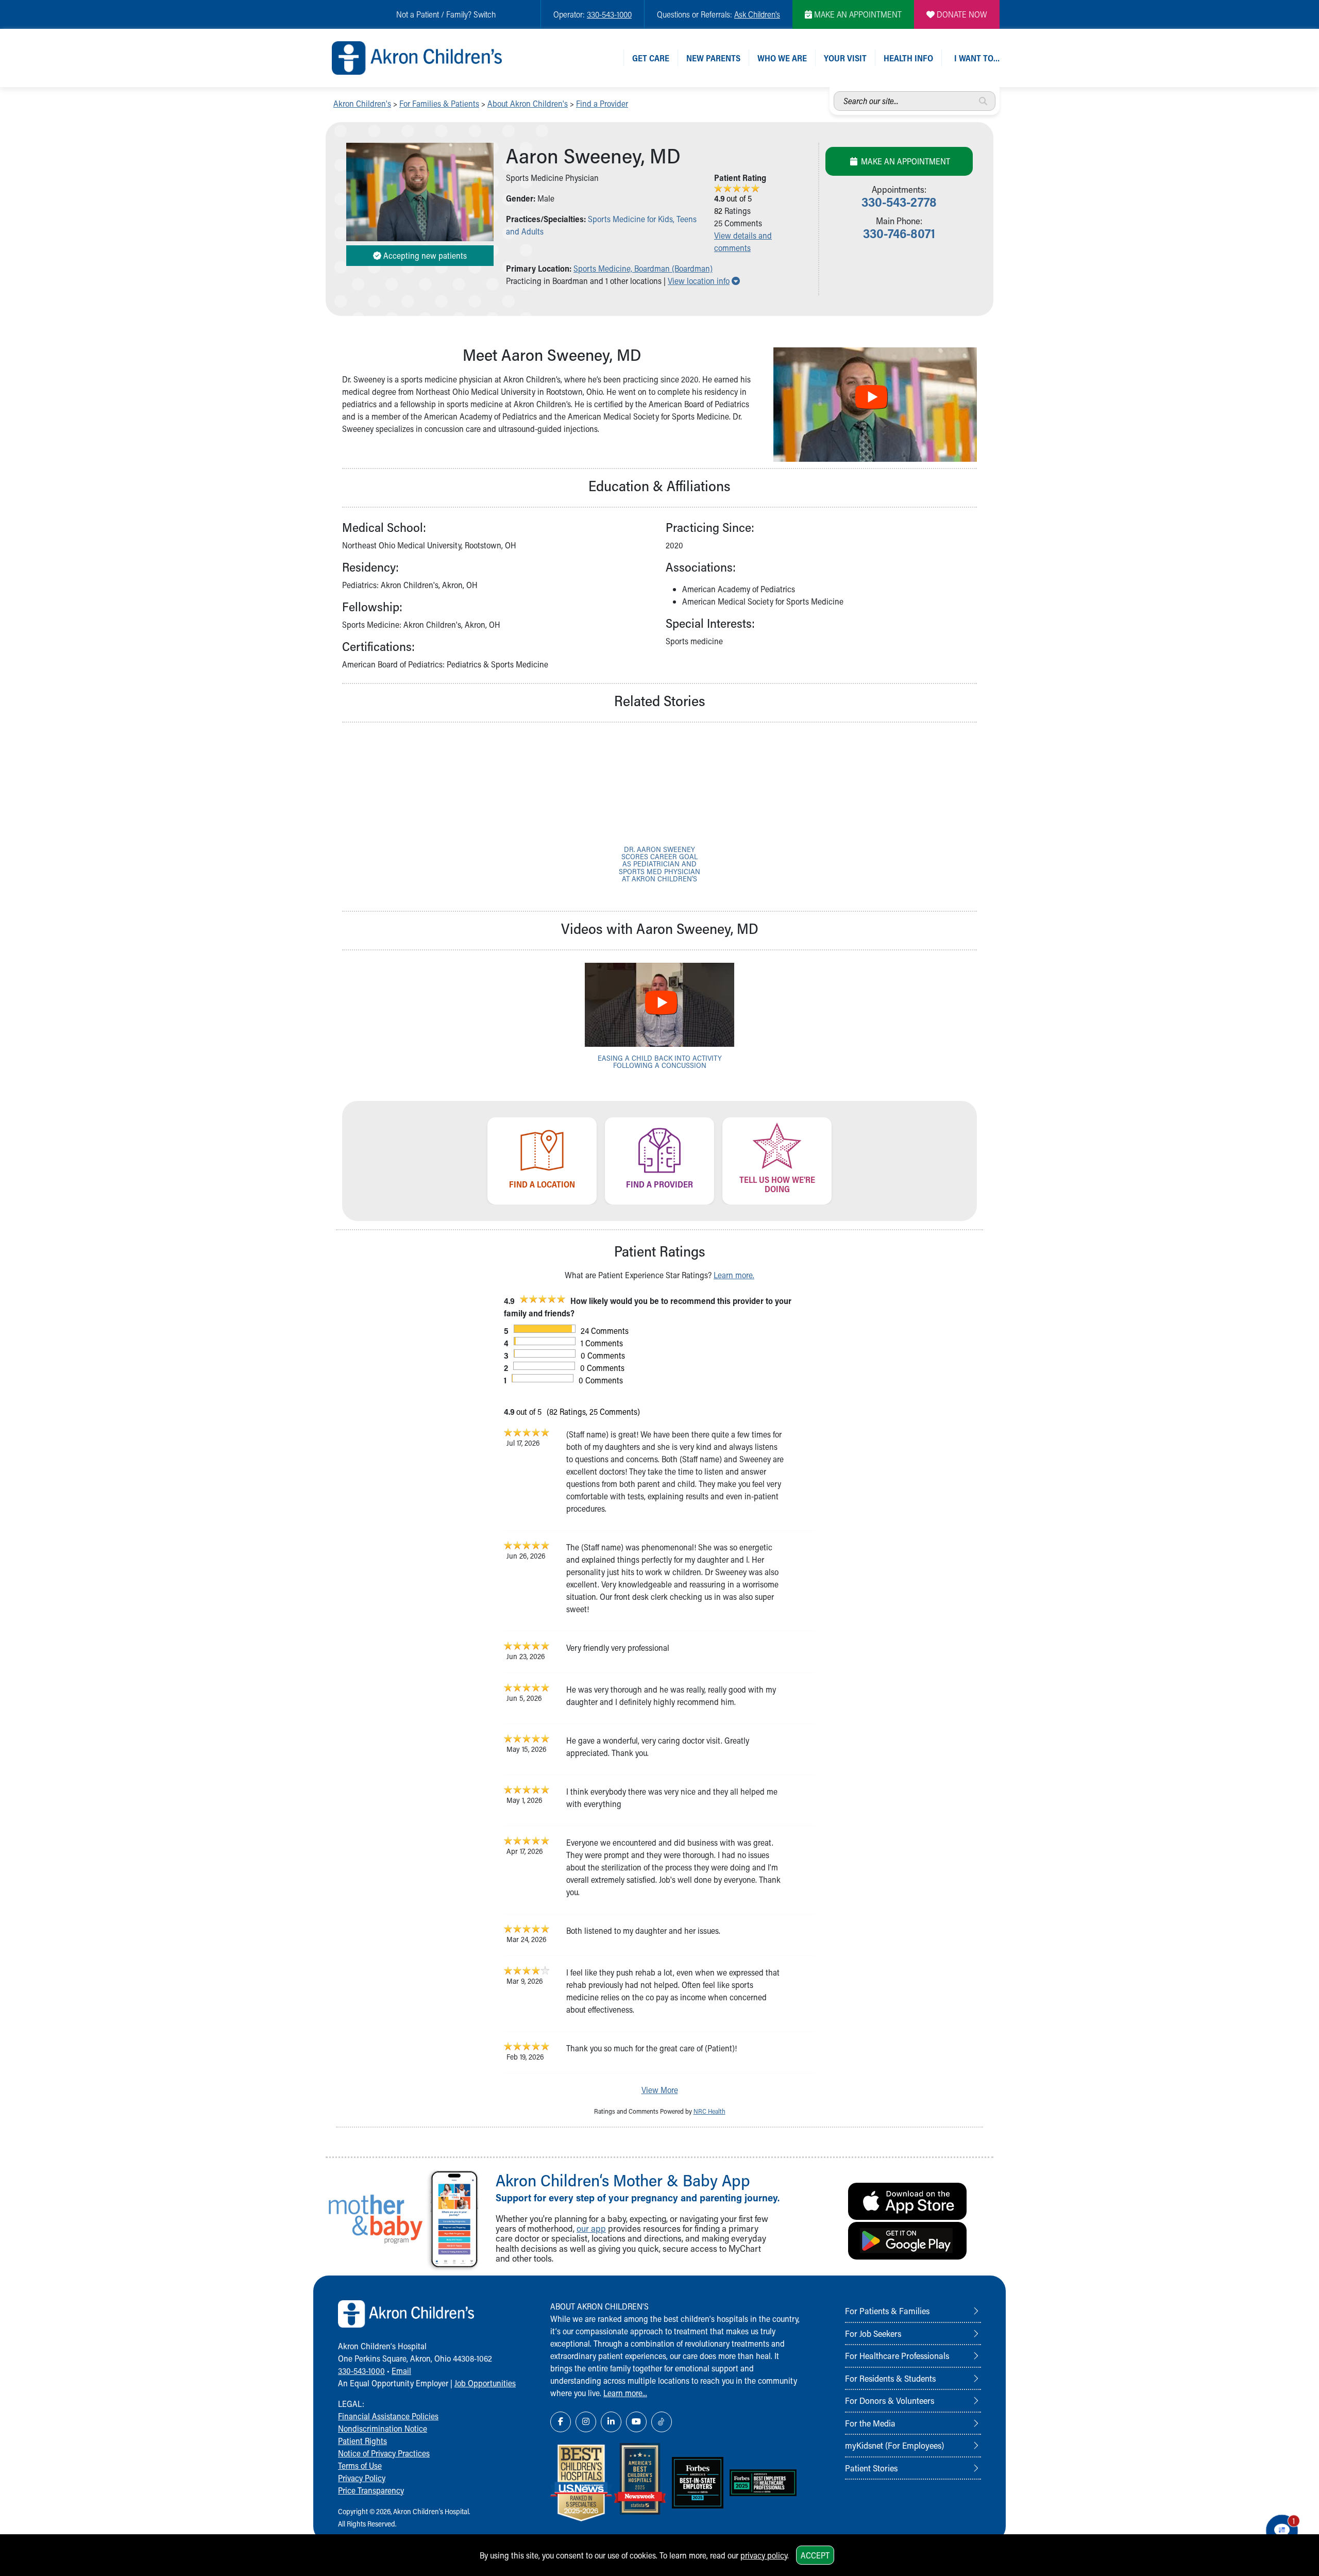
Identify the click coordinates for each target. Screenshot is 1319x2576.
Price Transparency (371, 2490)
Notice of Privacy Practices (384, 2453)
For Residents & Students (890, 2378)
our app (591, 2228)
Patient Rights (362, 2441)
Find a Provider (602, 103)
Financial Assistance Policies (388, 2416)
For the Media (870, 2423)
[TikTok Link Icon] (662, 2422)
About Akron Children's (528, 103)
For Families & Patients (439, 103)
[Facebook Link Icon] (561, 2422)
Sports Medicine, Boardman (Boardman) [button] (643, 268)
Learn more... (625, 2393)
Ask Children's (757, 14)
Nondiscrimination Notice (383, 2428)
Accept (815, 2555)
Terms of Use (360, 2465)
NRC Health (709, 2111)
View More (660, 2090)
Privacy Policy (362, 2478)
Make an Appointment (904, 161)
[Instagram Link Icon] (586, 2422)
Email (401, 2371)
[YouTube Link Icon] (636, 2422)
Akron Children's (362, 103)
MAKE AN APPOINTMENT (857, 14)
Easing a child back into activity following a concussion (660, 1061)
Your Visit (845, 58)
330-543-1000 (609, 14)
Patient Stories (871, 2468)
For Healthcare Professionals (897, 2355)
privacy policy (764, 2555)
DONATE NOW (961, 14)
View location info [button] (704, 281)
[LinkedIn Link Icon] (611, 2422)
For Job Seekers (873, 2333)
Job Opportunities (485, 2383)
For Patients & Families (887, 2311)
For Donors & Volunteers (890, 2400)
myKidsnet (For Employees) (894, 2445)
